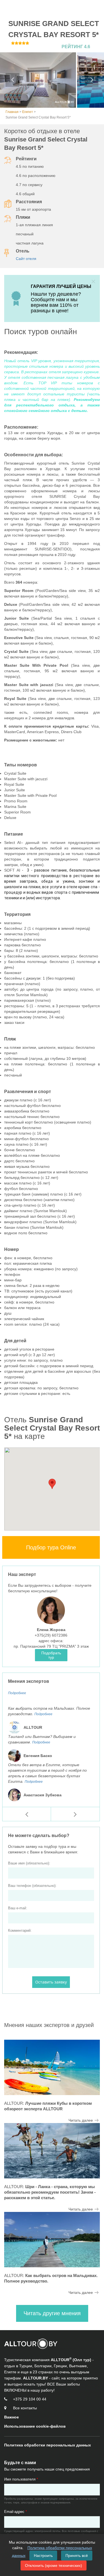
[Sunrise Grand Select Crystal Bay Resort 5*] (38, 80)
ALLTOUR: (50, 2192)
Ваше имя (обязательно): (29, 1863)
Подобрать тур (51, 1655)
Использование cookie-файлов (35, 2426)
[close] (93, 281)
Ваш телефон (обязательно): (32, 1886)
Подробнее (17, 1693)
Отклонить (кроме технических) (54, 2565)
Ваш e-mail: (18, 1908)
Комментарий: (20, 1930)
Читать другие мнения (52, 2313)
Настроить (43, 2556)
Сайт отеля (26, 259)
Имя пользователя (21, 2479)
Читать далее (81, 2120)
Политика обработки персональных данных (48, 2445)
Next (92, 80)
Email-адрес (16, 2512)
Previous (12, 80)
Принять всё (77, 2556)
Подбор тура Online (51, 1547)
